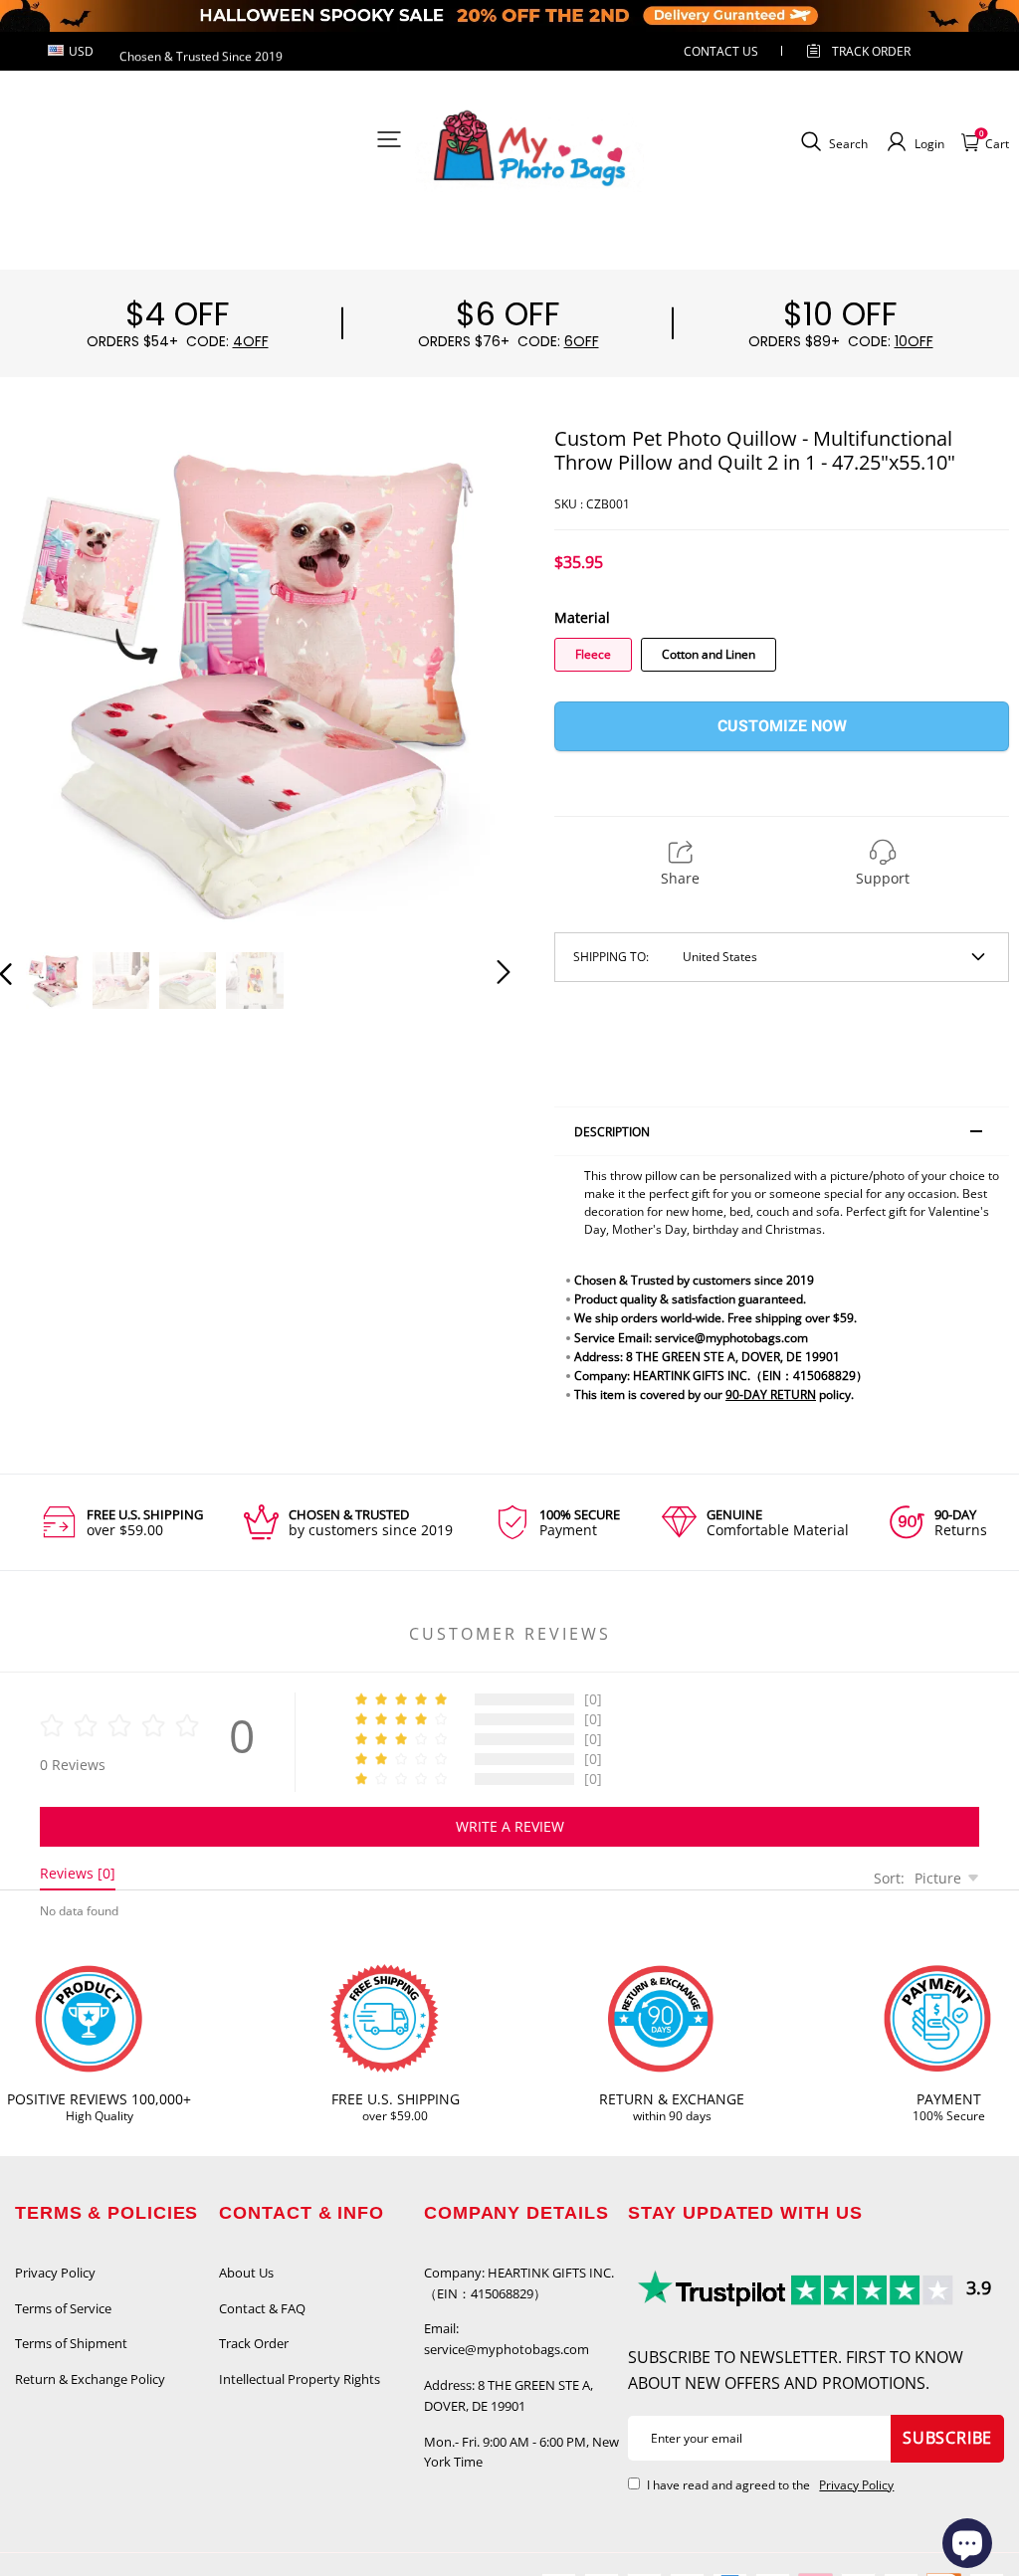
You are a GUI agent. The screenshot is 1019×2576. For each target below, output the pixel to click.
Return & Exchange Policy (90, 2379)
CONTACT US (721, 51)
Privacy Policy (55, 2273)
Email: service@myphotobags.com (507, 2339)
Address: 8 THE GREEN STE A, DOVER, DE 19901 (509, 2395)
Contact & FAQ (262, 2308)
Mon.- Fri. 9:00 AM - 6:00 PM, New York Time (521, 2452)
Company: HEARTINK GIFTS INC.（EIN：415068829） (519, 2283)
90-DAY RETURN (771, 1394)
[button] (46, 679)
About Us (246, 2273)
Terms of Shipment (71, 2343)
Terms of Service (63, 2308)
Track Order (871, 51)
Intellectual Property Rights (300, 2379)
